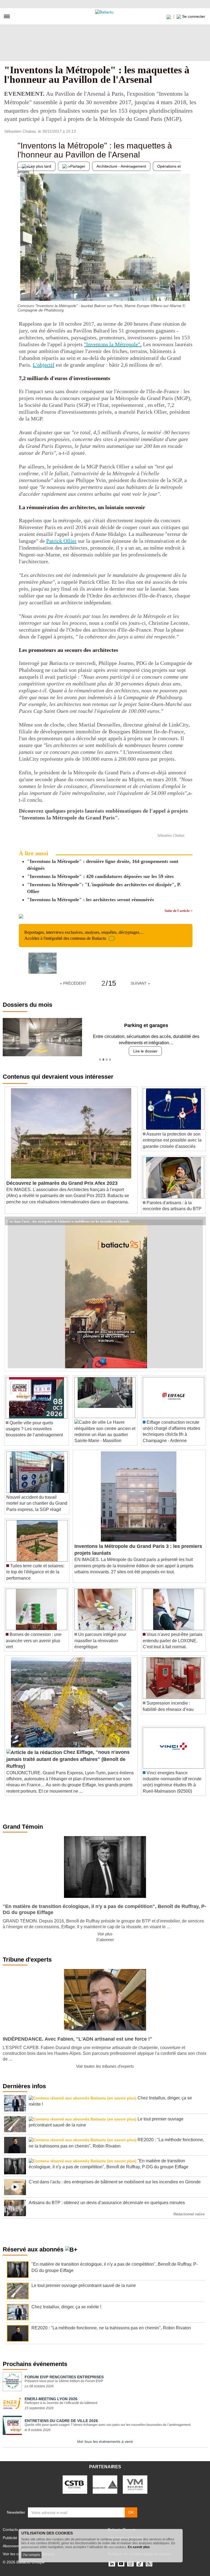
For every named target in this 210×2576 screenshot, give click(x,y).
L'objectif (44, 365)
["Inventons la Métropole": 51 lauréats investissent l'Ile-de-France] (22, 290)
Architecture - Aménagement (121, 166)
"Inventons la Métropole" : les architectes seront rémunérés (91, 900)
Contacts (10, 2530)
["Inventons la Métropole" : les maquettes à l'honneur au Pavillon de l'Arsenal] (43, 963)
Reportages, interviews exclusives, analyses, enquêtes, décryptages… (84, 935)
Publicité (10, 2538)
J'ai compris (31, 2555)
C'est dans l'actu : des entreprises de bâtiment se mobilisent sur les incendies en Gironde (68, 1221)
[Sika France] (105, 2484)
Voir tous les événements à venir (105, 2441)
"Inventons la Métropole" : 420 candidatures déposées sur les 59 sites (100, 876)
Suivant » (140, 983)
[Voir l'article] (200, 1221)
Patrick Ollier (61, 541)
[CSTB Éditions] (75, 2484)
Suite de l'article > (179, 911)
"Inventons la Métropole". (113, 344)
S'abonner (105, 1940)
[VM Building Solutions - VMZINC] (135, 2484)
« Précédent (73, 983)
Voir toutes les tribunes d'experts (105, 2066)
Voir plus (105, 1934)
